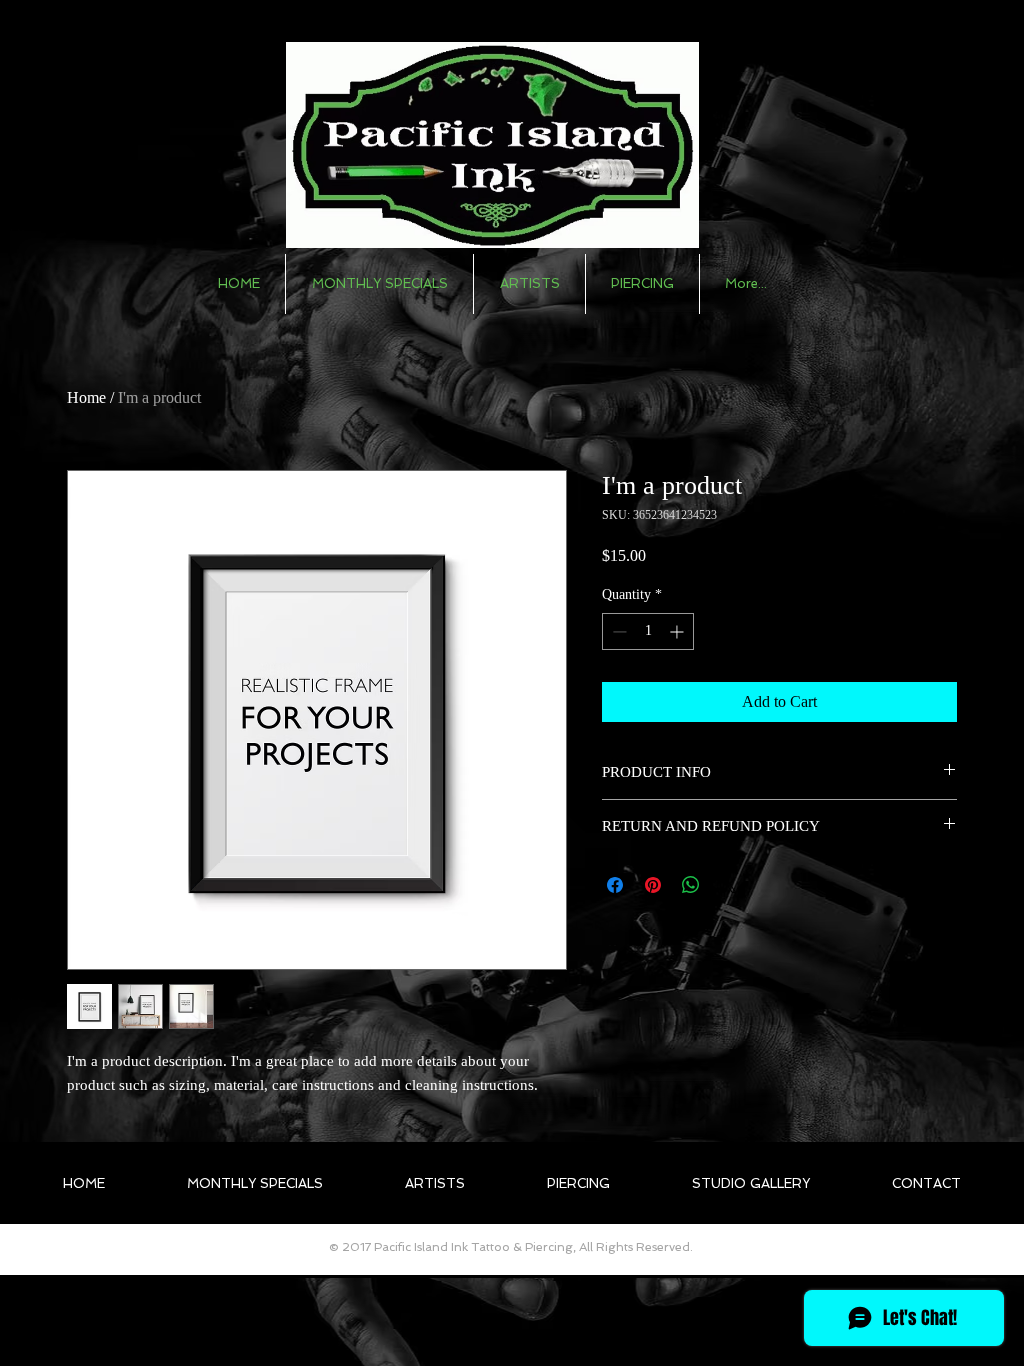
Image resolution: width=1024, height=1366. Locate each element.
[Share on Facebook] (615, 885)
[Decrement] (617, 631)
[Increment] (678, 631)
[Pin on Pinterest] (653, 885)
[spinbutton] (648, 631)
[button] (529, 284)
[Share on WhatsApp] (691, 885)
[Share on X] (729, 885)
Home (86, 397)
